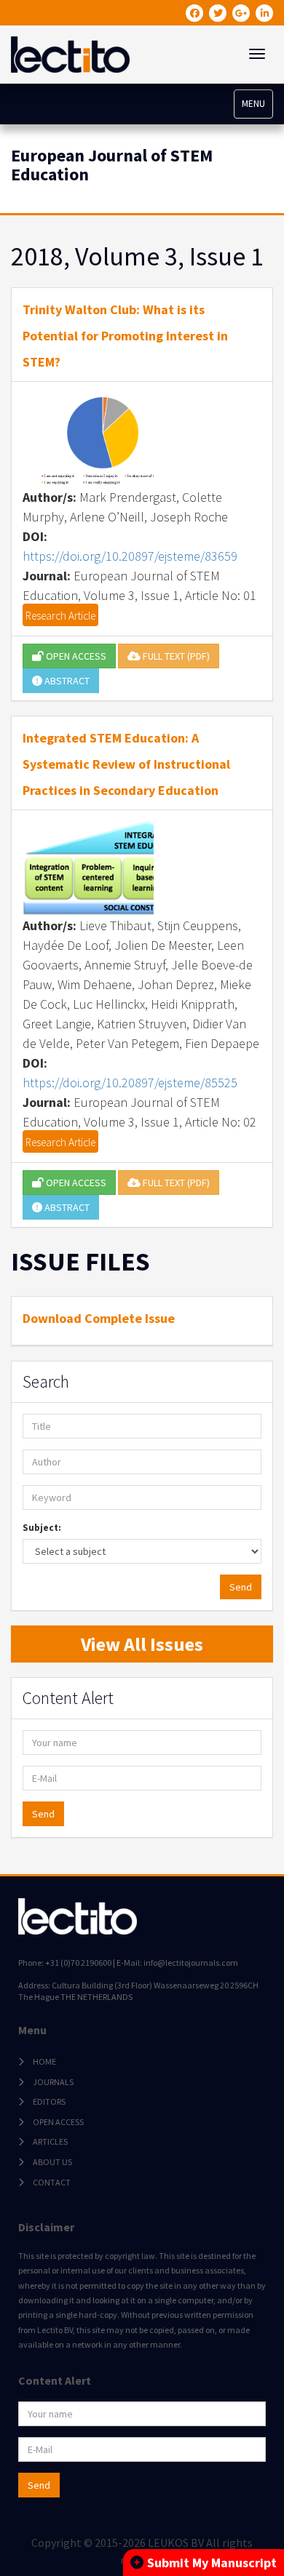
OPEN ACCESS (75, 656)
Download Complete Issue (99, 1318)
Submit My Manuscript (212, 2563)
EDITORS (49, 2101)
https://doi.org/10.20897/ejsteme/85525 (130, 1083)
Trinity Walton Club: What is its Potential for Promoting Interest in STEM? (125, 336)
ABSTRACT (66, 681)
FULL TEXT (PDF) (175, 656)
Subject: (42, 1528)
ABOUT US (52, 2162)
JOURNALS (53, 2082)
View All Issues (142, 1644)
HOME (44, 2061)
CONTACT (52, 2182)
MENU (253, 104)
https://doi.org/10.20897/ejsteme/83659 (130, 556)
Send (241, 1587)
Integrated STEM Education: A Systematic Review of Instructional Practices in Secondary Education (126, 764)
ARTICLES (50, 2141)
